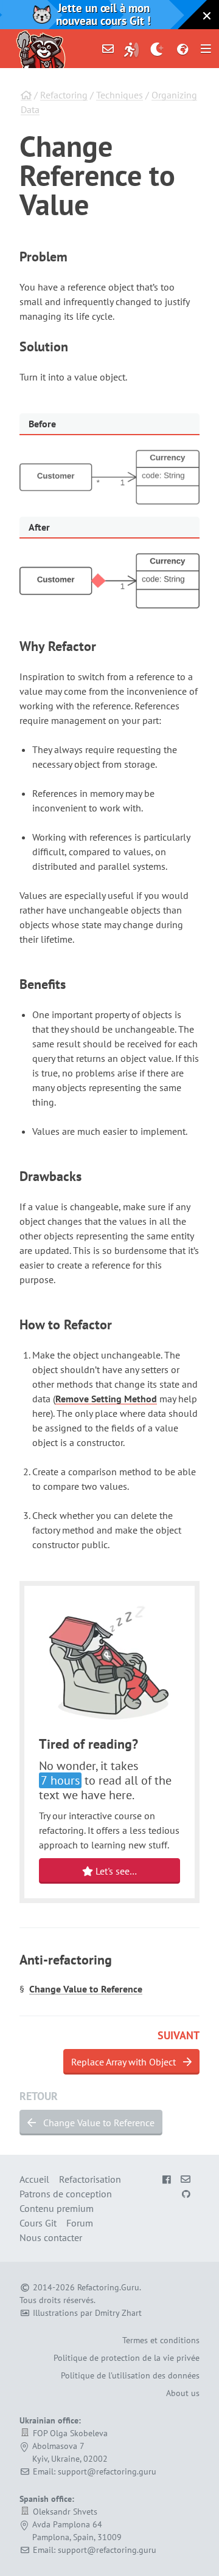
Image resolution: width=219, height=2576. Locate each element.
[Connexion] (131, 49)
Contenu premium (57, 2208)
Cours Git (38, 2223)
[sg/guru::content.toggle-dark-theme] (157, 49)
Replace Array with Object (125, 2062)
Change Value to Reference (86, 1989)
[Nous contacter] (108, 49)
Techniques (120, 95)
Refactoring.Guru (108, 2287)
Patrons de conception (66, 2194)
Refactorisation (90, 2179)
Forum (80, 2223)
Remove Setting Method (106, 1399)
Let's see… (115, 1871)
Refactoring (64, 95)
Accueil (34, 2179)
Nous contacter (51, 2237)
